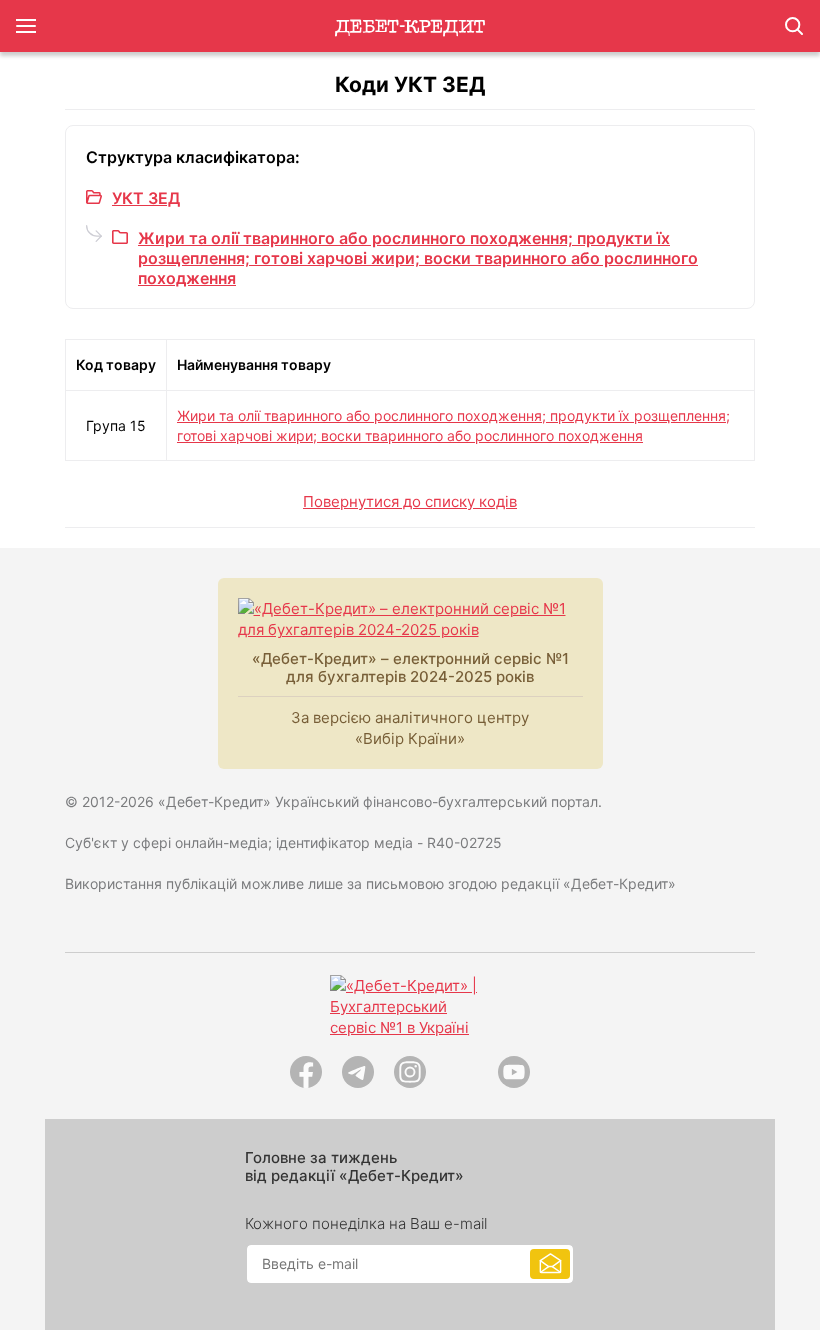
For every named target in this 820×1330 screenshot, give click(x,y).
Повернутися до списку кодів (410, 501)
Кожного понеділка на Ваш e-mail (366, 1224)
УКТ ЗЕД (146, 198)
